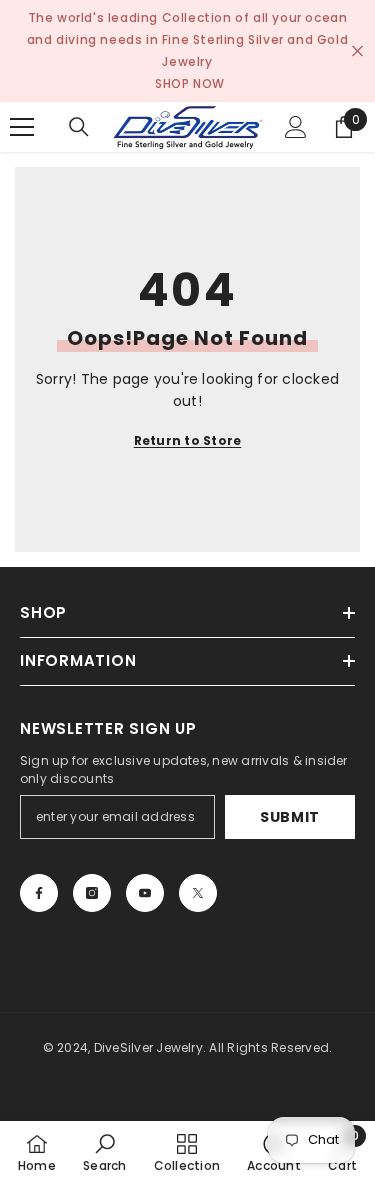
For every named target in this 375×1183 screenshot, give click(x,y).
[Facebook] (39, 893)
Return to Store (188, 440)
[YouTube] (145, 893)
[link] (104, 1152)
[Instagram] (92, 893)
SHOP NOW (190, 83)
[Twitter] (198, 893)
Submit (290, 817)
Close (357, 51)
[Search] (79, 127)
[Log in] (296, 127)
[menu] (22, 127)
